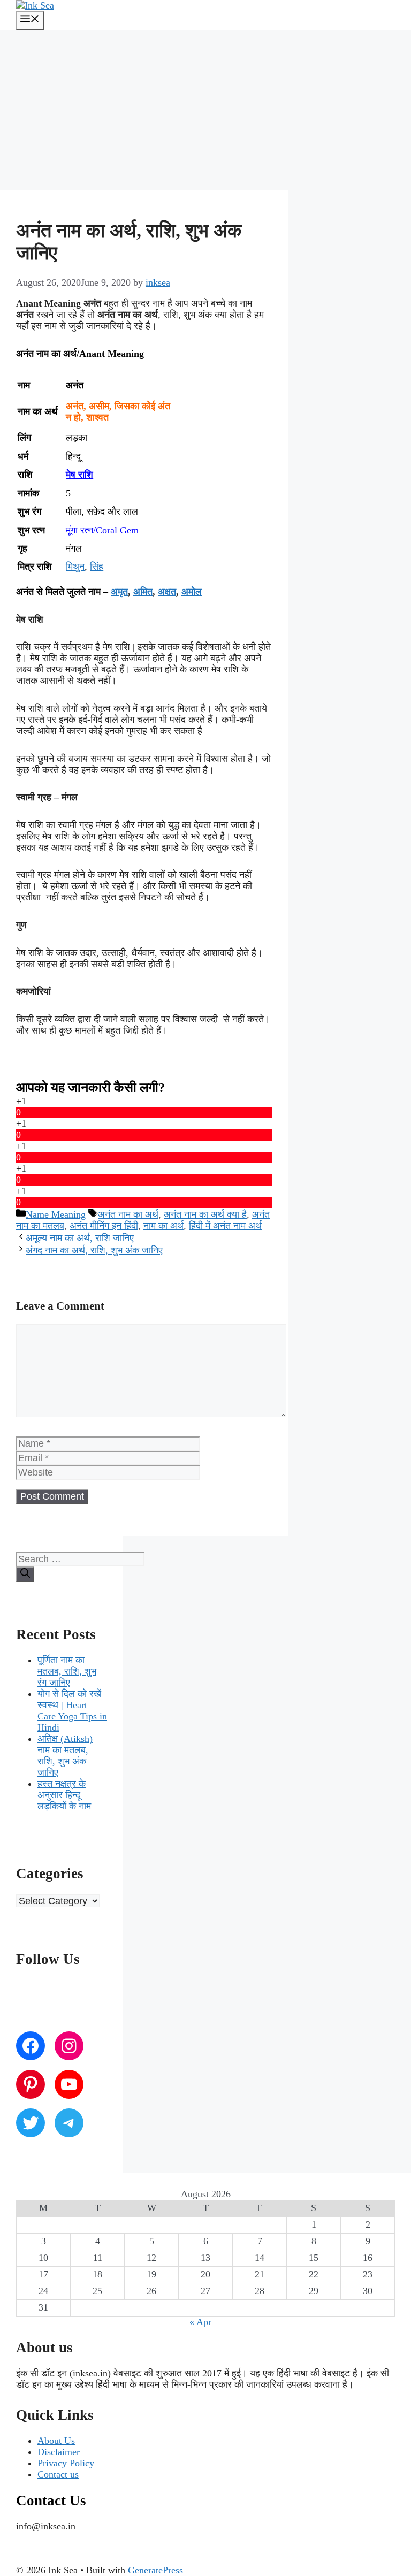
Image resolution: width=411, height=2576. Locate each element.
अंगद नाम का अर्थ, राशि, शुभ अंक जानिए (94, 1250)
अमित (143, 592)
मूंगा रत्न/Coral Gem (102, 530)
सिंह (97, 567)
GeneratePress (155, 2570)
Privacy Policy (66, 2463)
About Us (56, 2441)
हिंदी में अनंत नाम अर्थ (225, 1226)
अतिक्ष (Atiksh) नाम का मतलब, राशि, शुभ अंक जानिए (65, 1756)
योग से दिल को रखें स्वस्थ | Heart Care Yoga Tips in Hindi (72, 1711)
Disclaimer (59, 2452)
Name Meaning (56, 1214)
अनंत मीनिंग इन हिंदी (104, 1226)
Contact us (58, 2474)
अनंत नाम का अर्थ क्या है (205, 1214)
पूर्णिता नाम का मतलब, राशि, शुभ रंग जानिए (67, 1671)
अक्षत (167, 592)
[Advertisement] (205, 110)
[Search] (25, 1574)
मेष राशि (79, 475)
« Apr (200, 2322)
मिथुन (75, 567)
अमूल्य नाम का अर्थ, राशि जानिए (80, 1238)
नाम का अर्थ (163, 1226)
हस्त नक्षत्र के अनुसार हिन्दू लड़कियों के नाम (64, 1795)
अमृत (119, 592)
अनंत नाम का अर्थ (128, 1214)
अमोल (192, 592)
